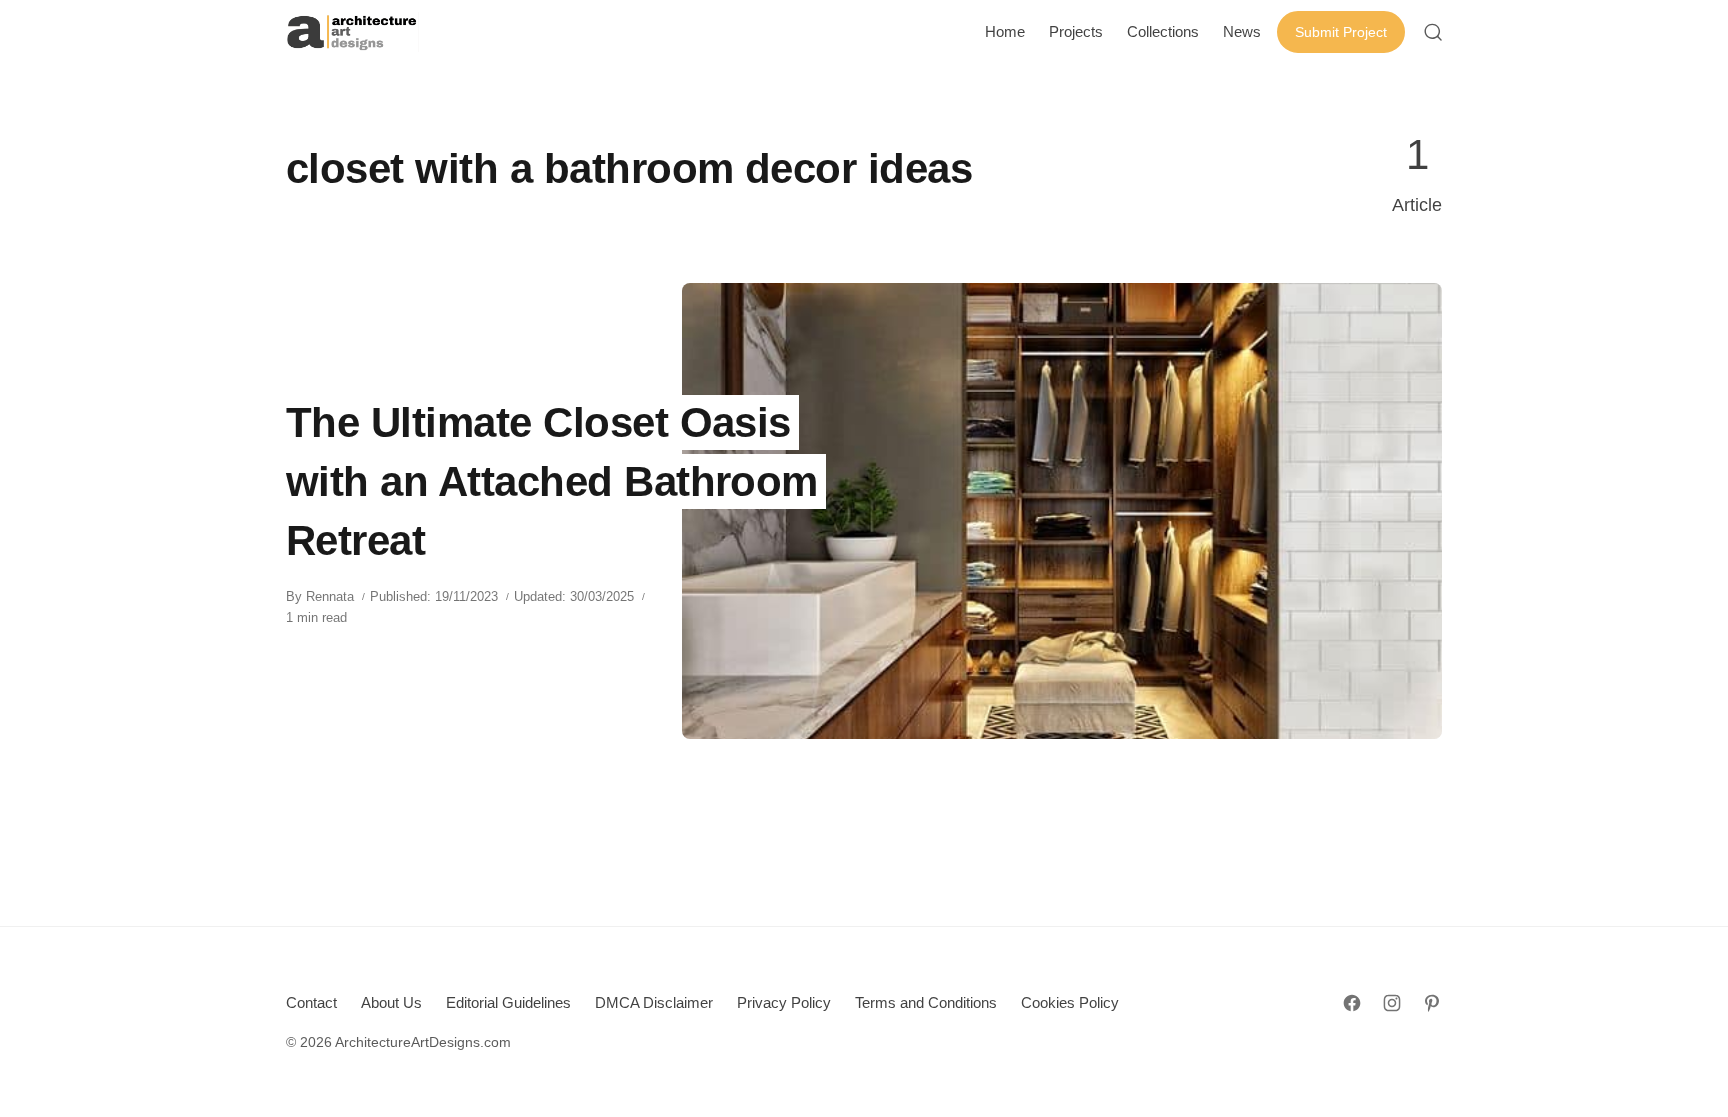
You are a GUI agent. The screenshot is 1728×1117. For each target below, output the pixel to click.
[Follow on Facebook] (1352, 1003)
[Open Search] (1433, 32)
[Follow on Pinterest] (1432, 1003)
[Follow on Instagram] (1392, 1003)
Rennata (330, 596)
